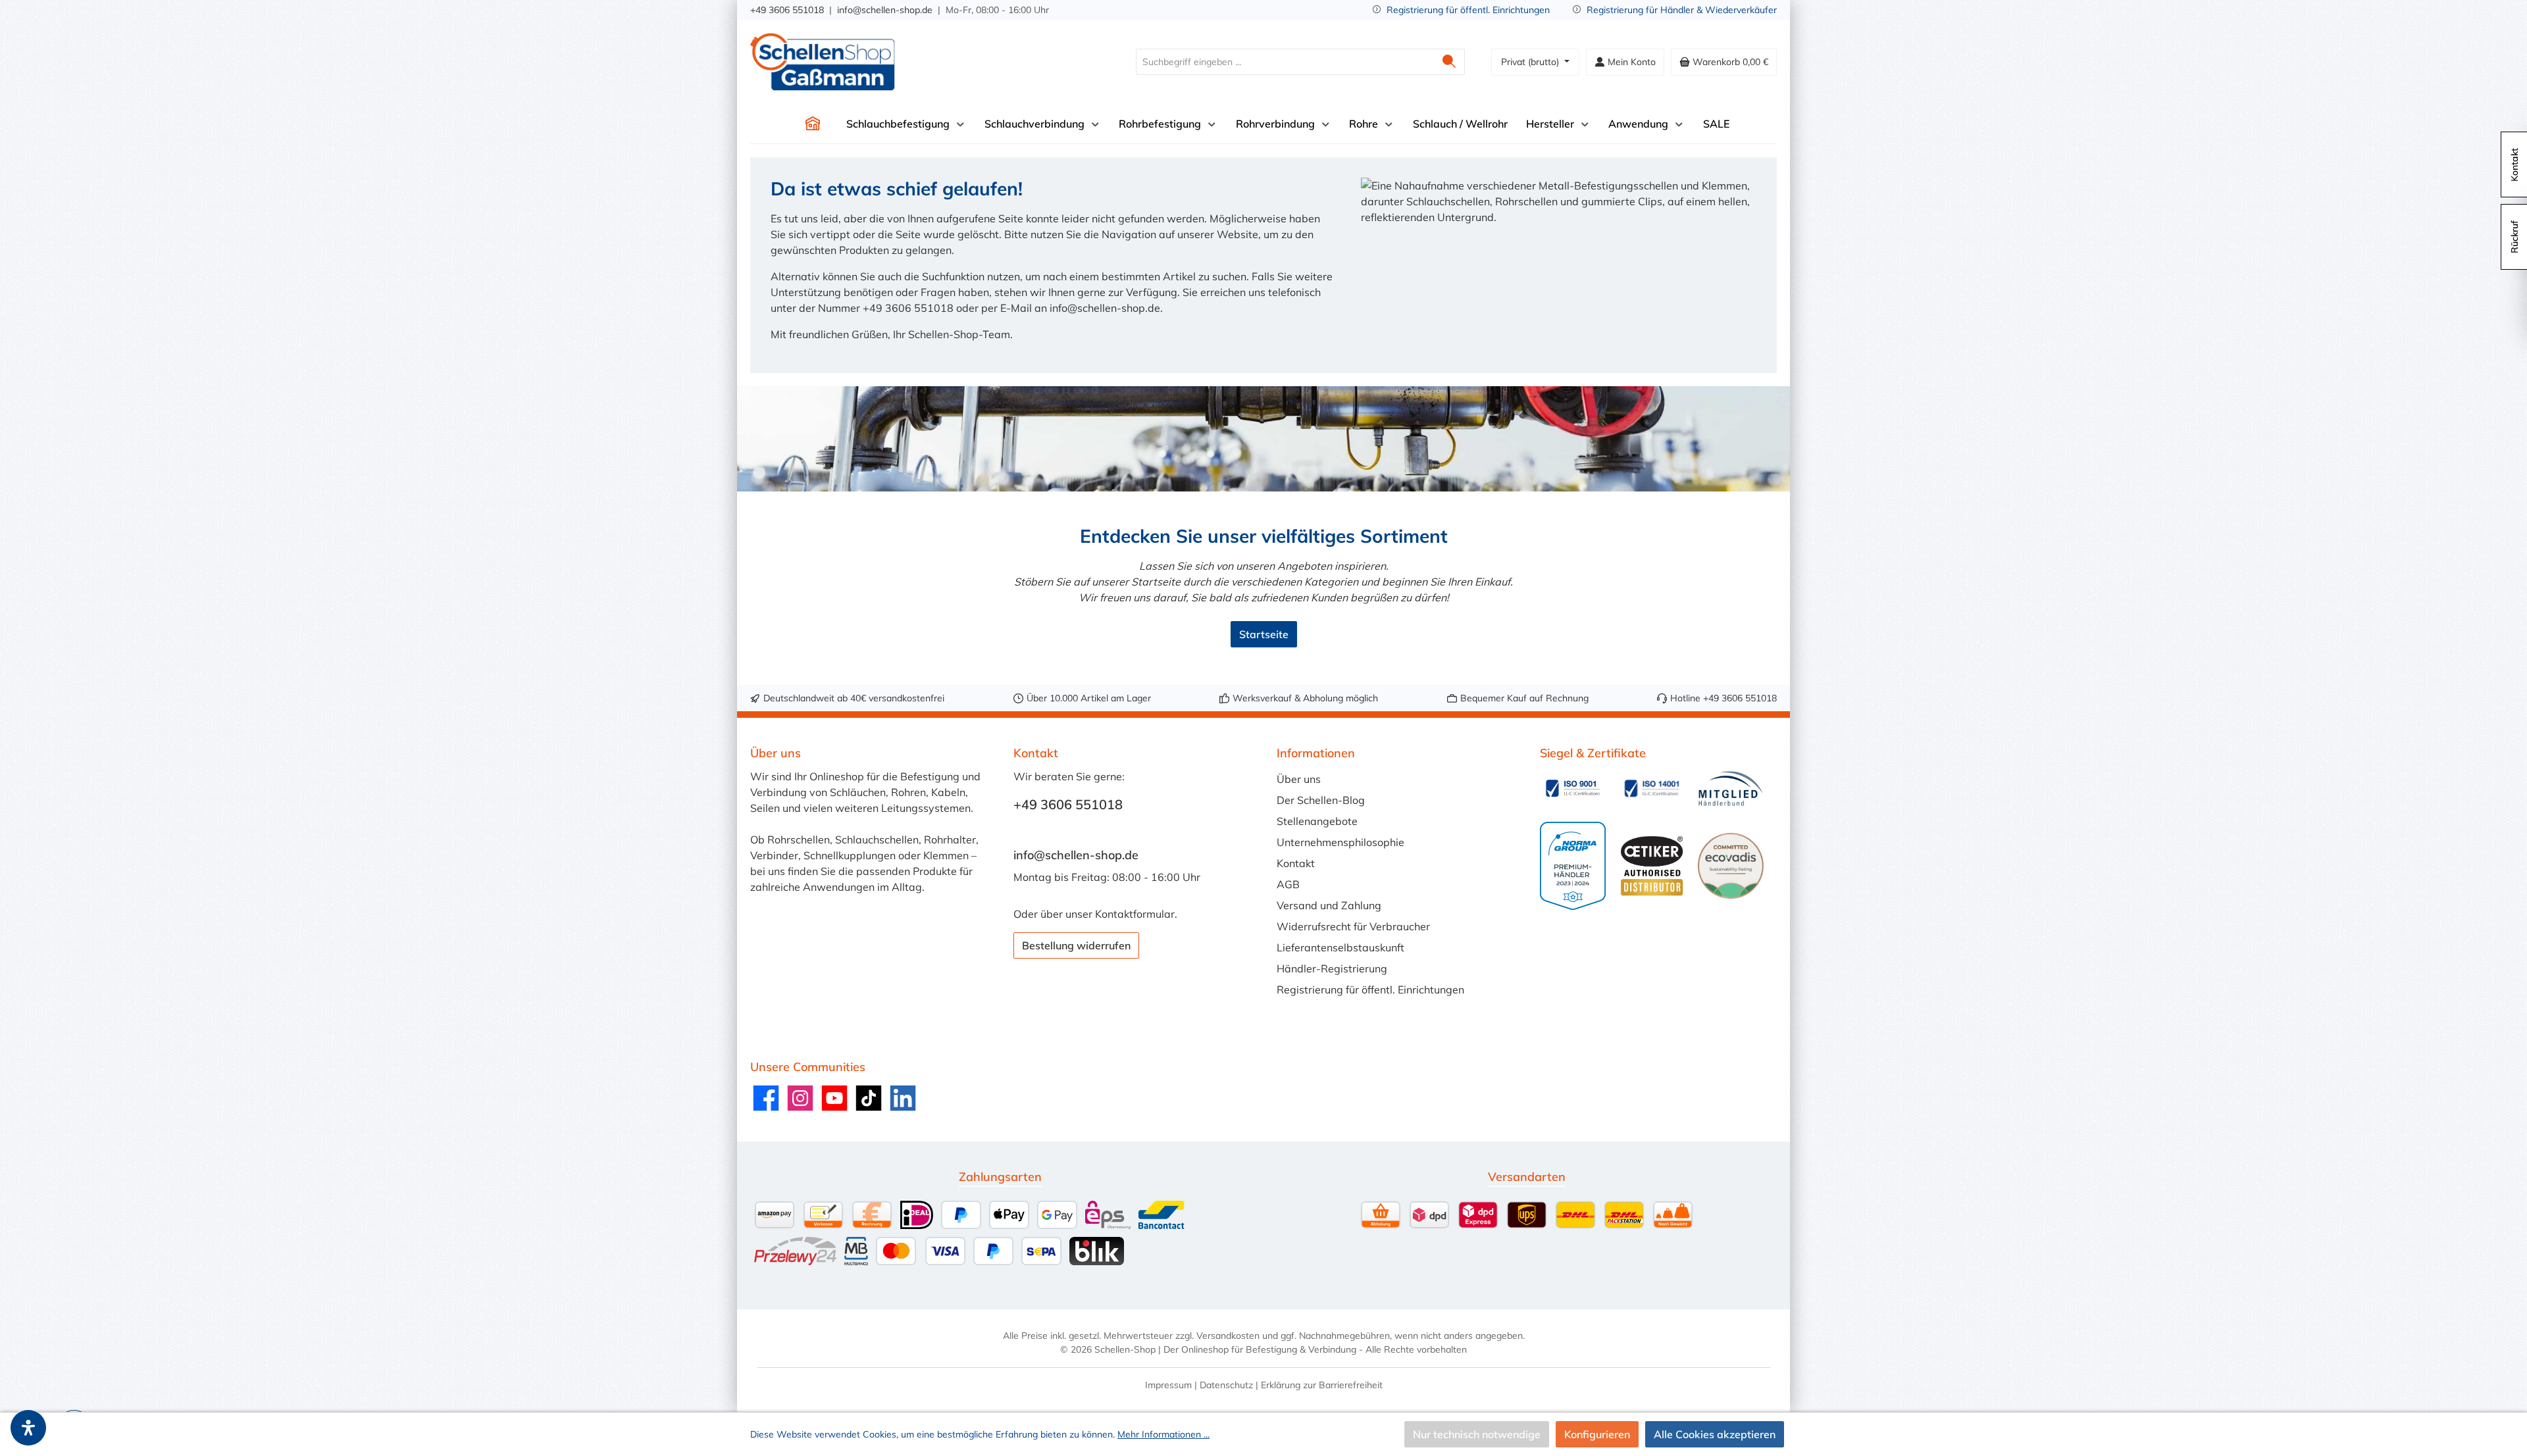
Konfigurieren (1597, 1434)
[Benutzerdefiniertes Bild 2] (1652, 788)
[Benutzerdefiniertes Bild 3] (1731, 789)
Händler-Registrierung (1332, 968)
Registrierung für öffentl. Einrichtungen (1468, 10)
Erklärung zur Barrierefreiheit (1322, 1385)
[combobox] (1285, 62)
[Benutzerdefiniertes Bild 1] (1573, 788)
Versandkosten (1228, 1336)
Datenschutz (1226, 1385)
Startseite (1264, 634)
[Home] (813, 124)
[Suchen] (1449, 62)
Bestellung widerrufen (1076, 945)
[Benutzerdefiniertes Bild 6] (1731, 866)
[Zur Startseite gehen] (823, 62)
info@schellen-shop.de (885, 10)
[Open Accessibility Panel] (28, 1428)
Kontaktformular (1135, 914)
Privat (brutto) (1531, 62)
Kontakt (1296, 863)
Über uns (1299, 779)
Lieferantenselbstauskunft (1340, 947)
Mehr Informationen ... (1163, 1434)
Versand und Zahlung (1329, 905)
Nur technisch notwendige (1477, 1434)
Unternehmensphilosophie (1340, 842)
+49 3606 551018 (787, 10)
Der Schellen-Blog (1321, 800)
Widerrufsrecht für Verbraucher (1353, 926)
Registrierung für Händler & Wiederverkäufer (1682, 10)
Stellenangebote (1317, 821)
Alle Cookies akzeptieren (1715, 1434)
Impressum (1168, 1385)
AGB (1288, 884)
